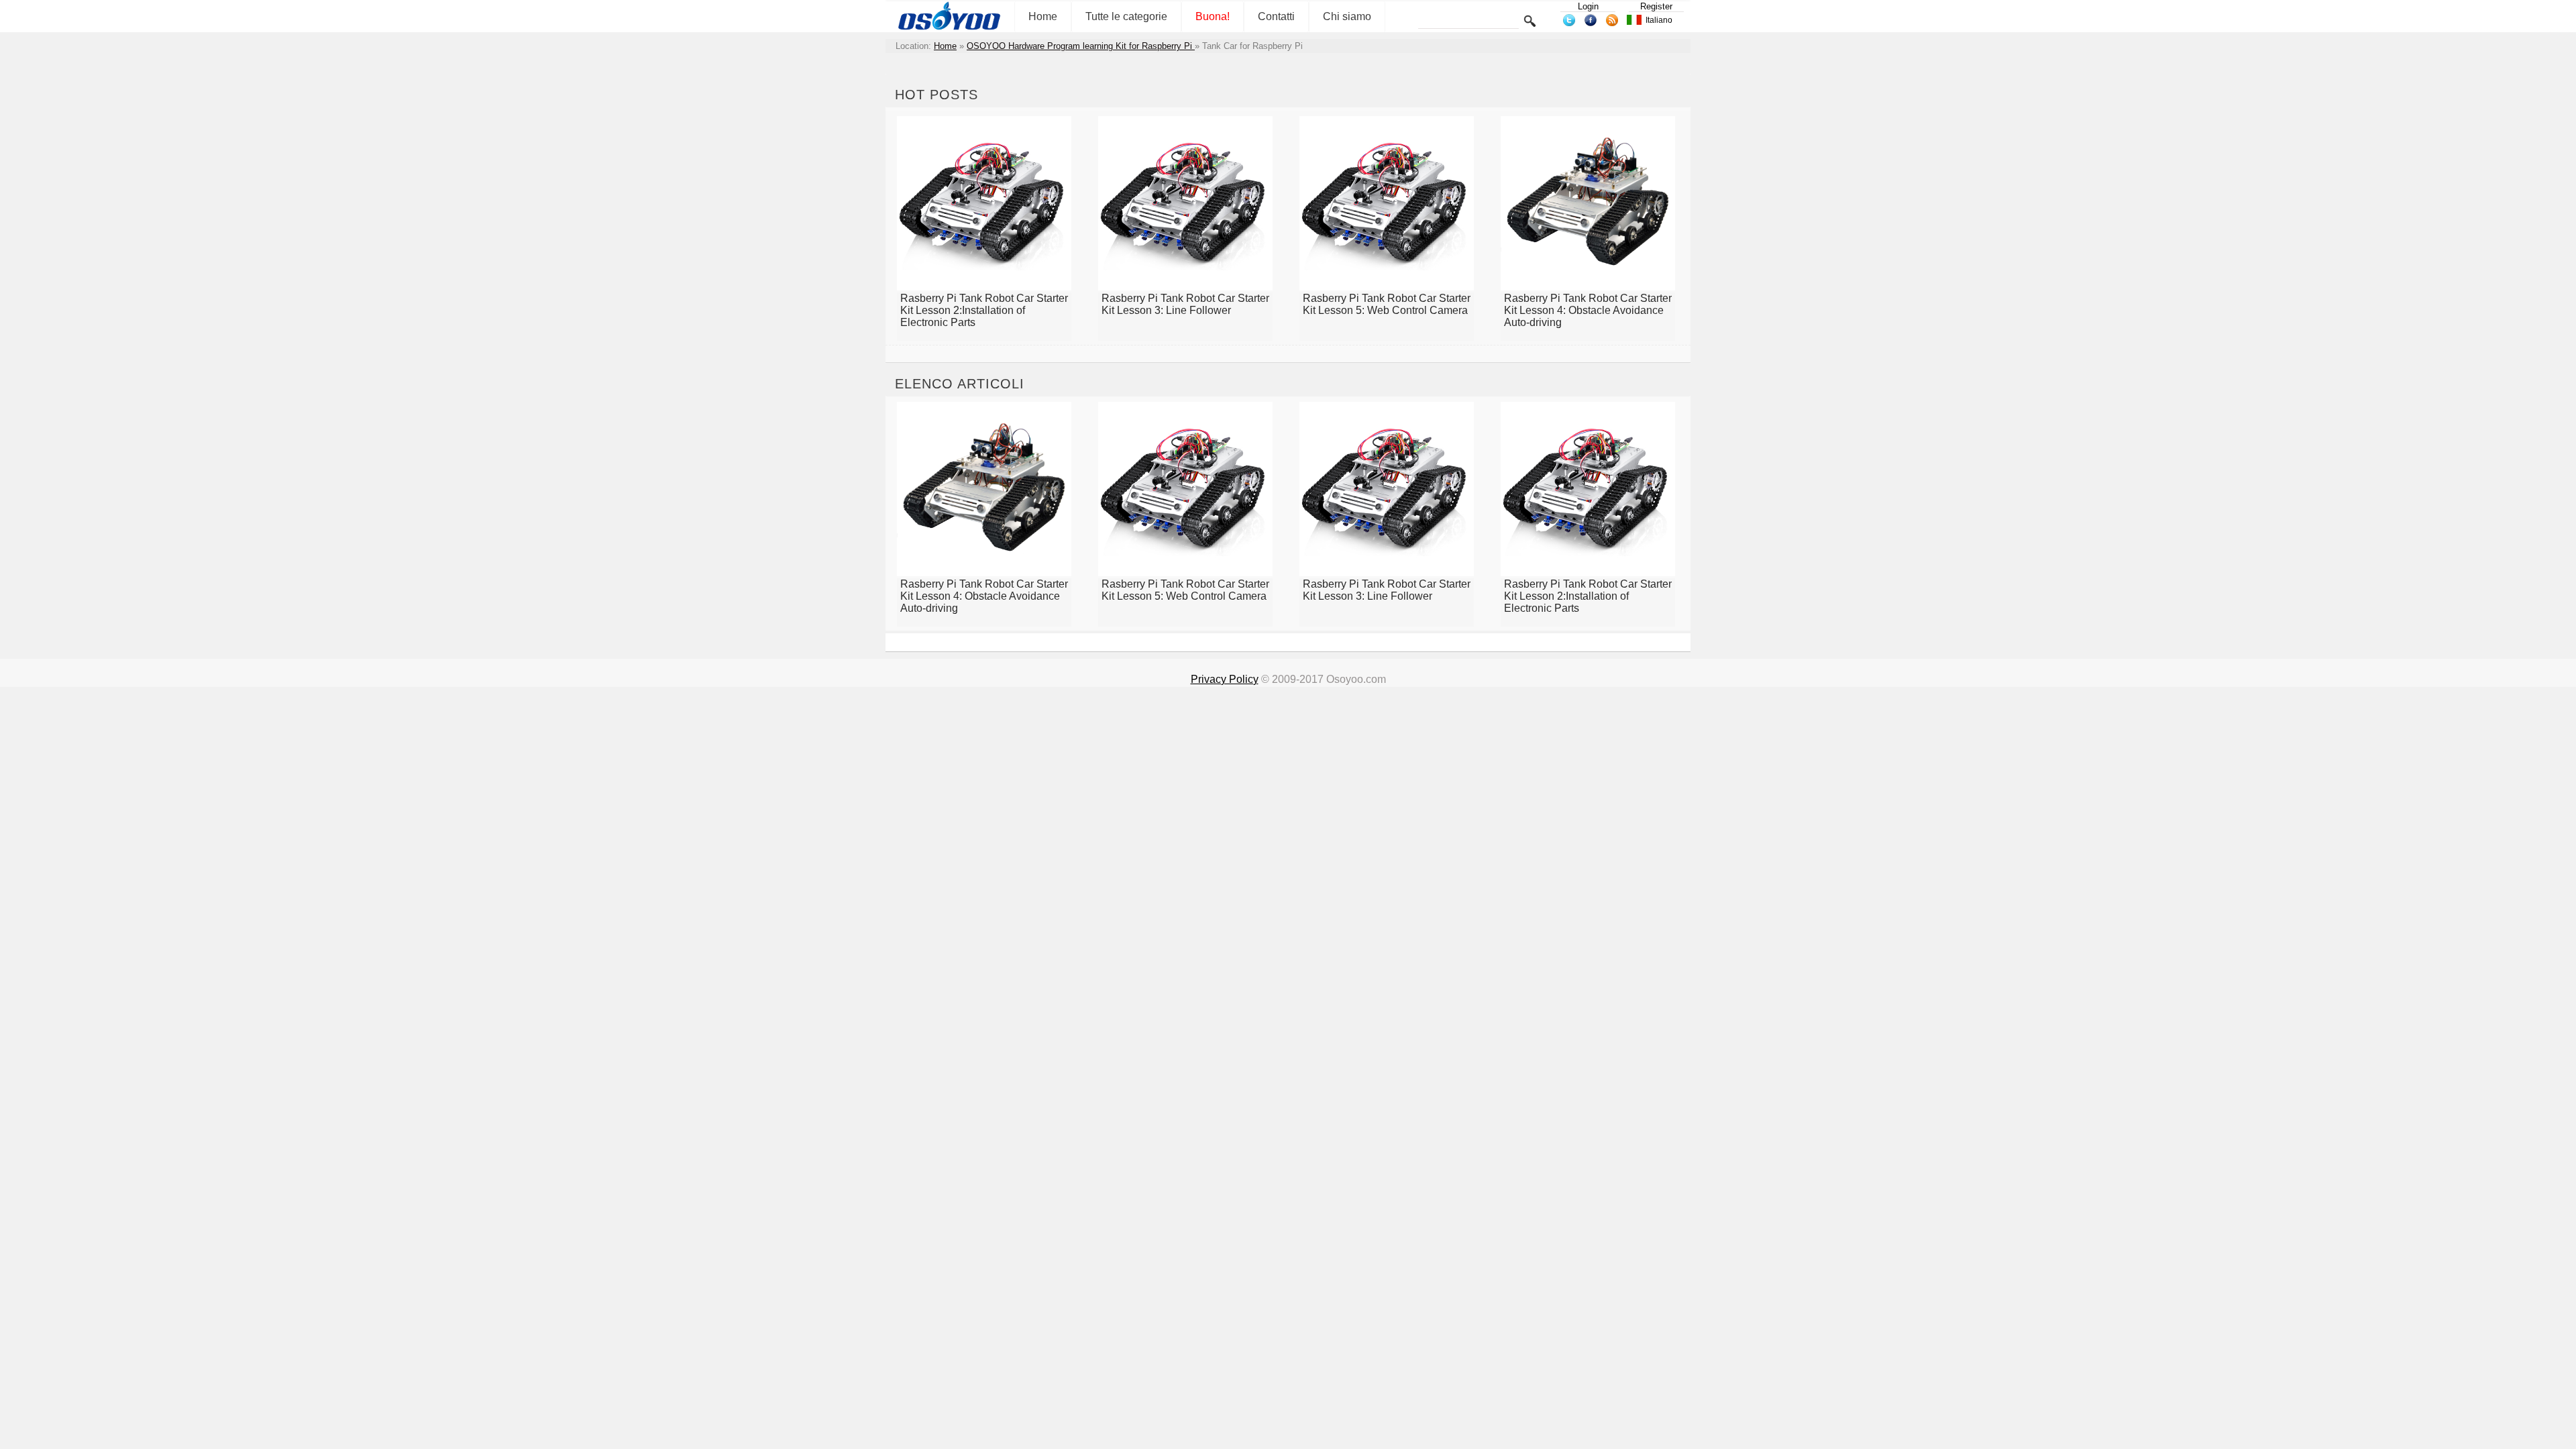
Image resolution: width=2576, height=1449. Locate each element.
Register (1656, 6)
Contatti (1276, 16)
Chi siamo (1347, 16)
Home (1043, 16)
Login (1588, 6)
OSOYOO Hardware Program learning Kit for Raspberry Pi (1081, 46)
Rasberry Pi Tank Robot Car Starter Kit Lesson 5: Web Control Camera (1387, 304)
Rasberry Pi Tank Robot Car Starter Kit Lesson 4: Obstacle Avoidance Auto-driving (1588, 310)
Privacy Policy (1225, 679)
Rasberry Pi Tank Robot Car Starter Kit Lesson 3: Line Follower (1185, 304)
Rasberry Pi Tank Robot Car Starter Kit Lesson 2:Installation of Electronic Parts (984, 310)
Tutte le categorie (1126, 16)
